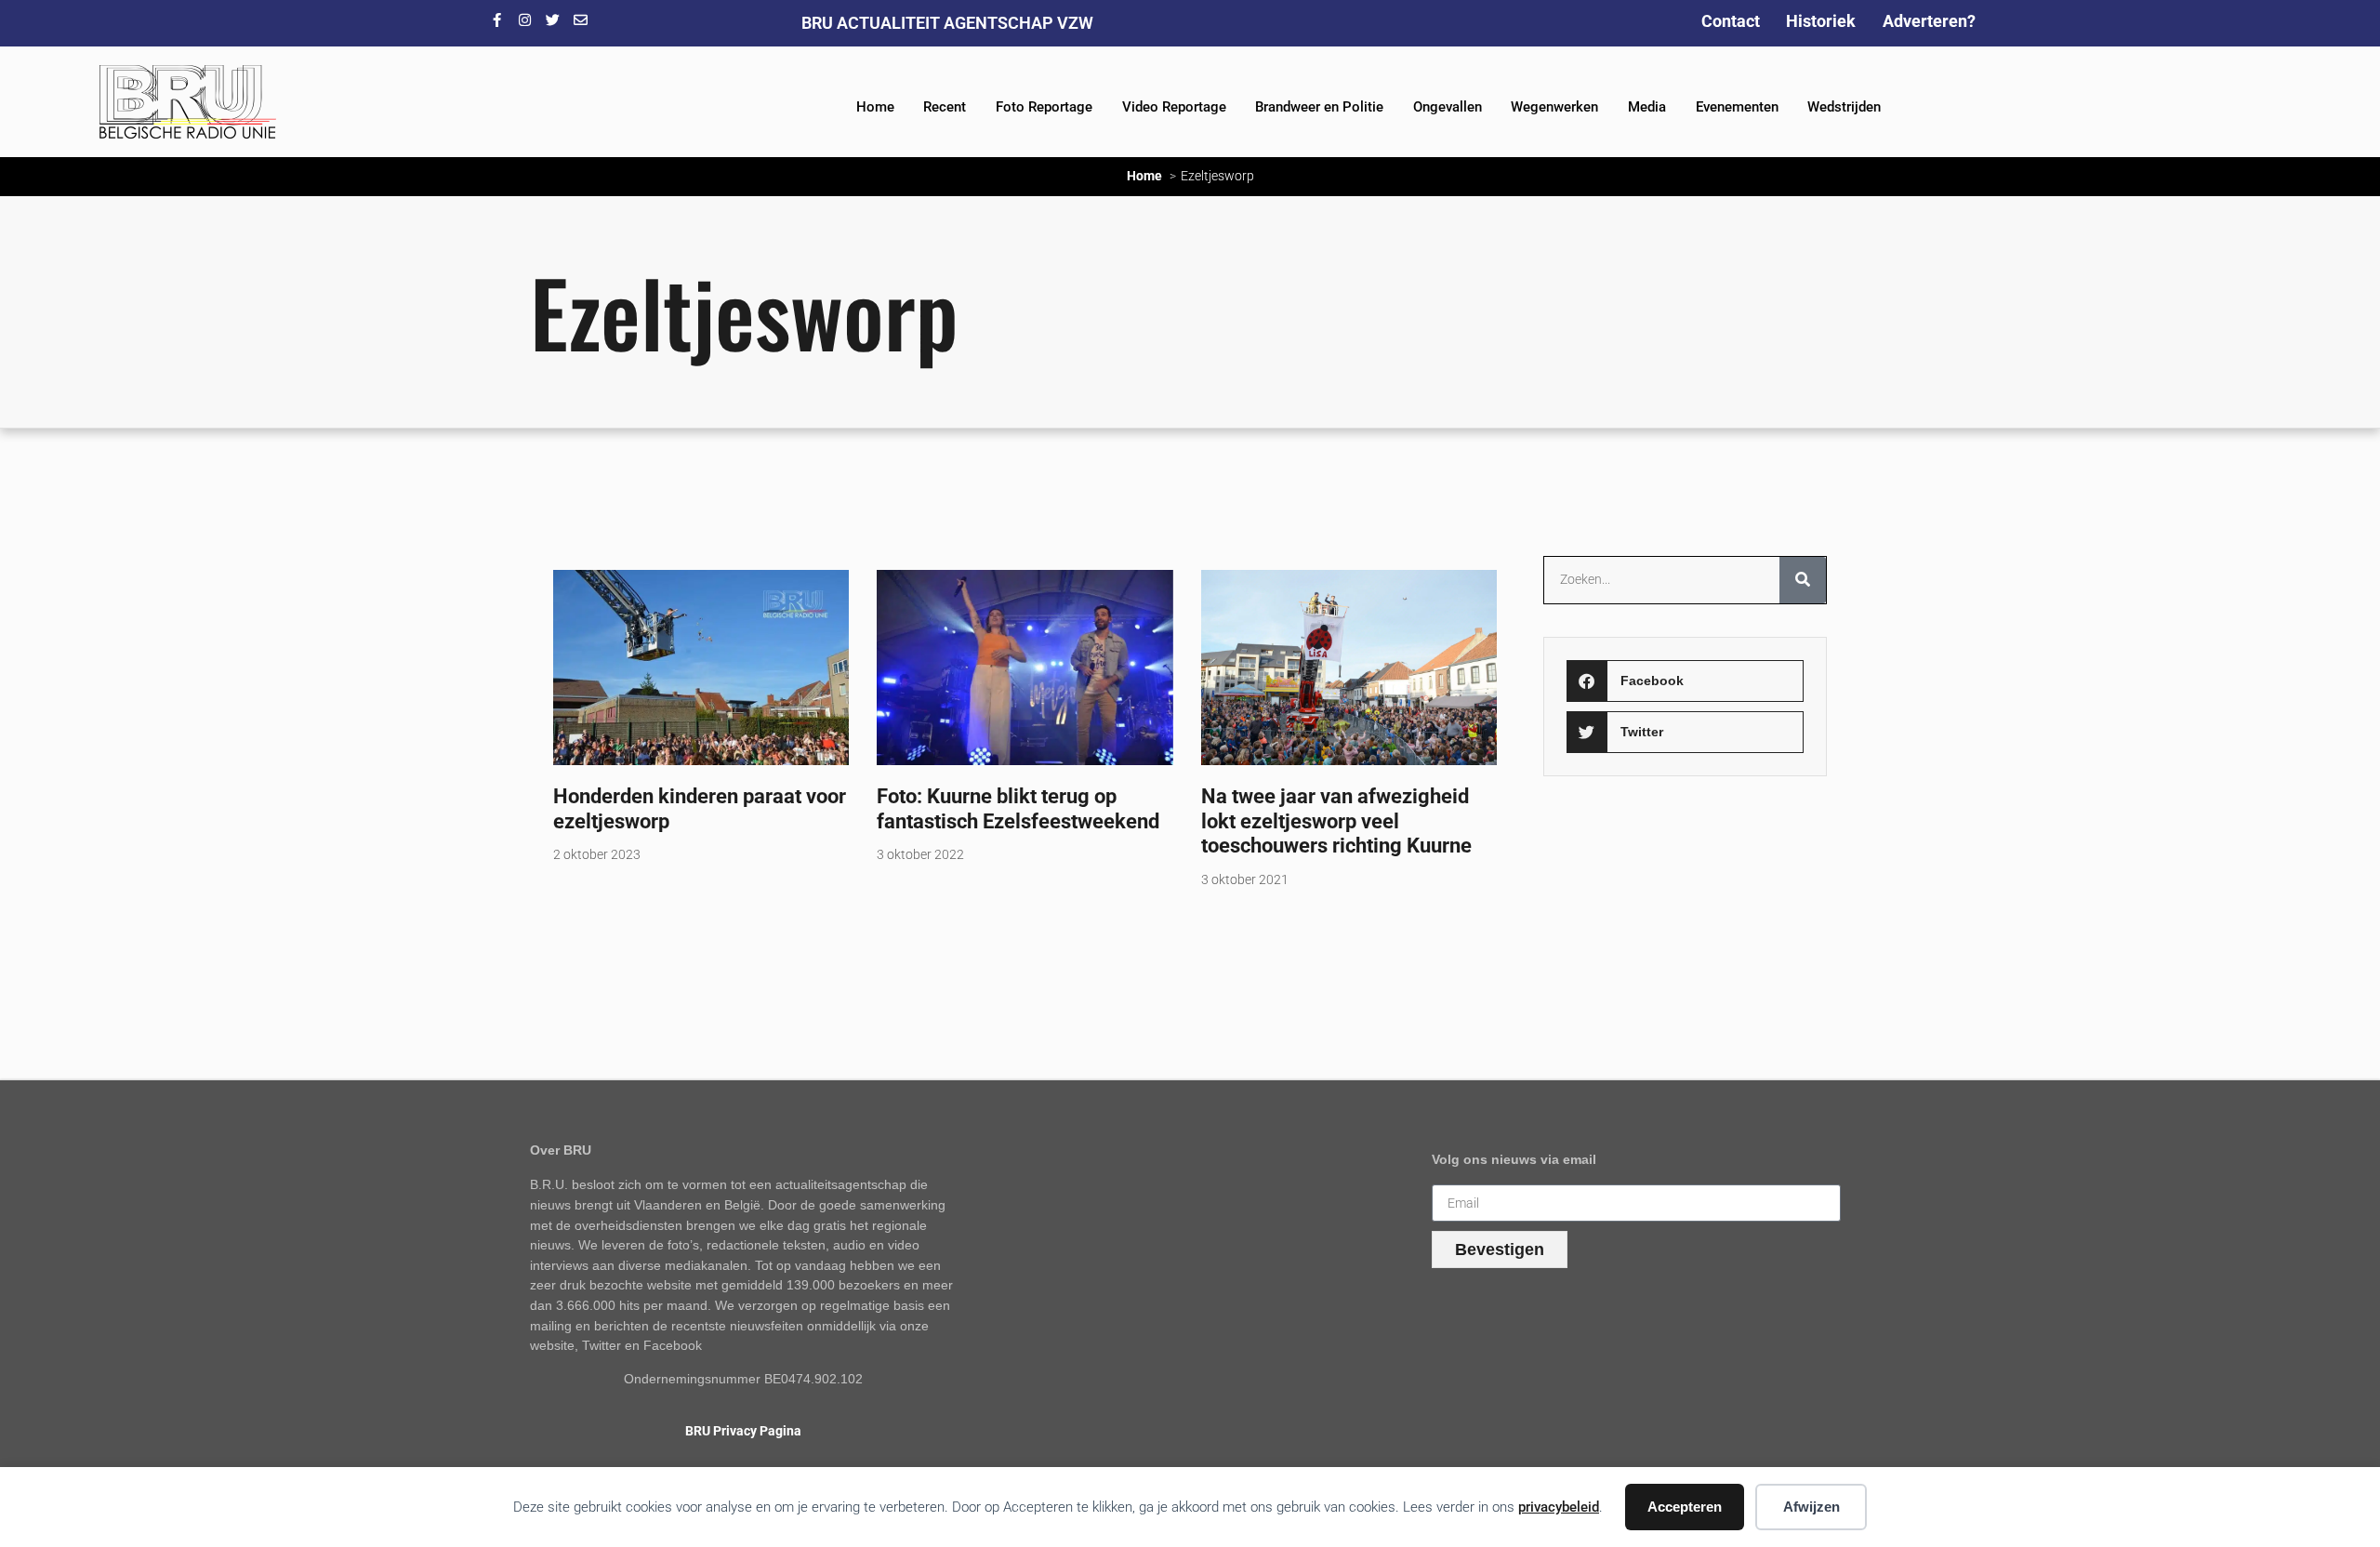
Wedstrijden (1844, 107)
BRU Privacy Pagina (743, 1431)
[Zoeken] (1803, 580)
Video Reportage (1174, 107)
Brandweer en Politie (1319, 107)
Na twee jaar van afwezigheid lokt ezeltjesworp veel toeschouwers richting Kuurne (1336, 821)
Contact (1731, 21)
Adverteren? (1929, 21)
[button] (1685, 681)
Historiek (1821, 21)
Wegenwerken (1554, 107)
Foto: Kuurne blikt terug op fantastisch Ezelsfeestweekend (1018, 808)
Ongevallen (1448, 107)
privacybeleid (1559, 1507)
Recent (945, 107)
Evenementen (1737, 107)
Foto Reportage (1044, 107)
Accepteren (1685, 1507)
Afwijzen (1811, 1507)
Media (1647, 107)
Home (875, 107)
